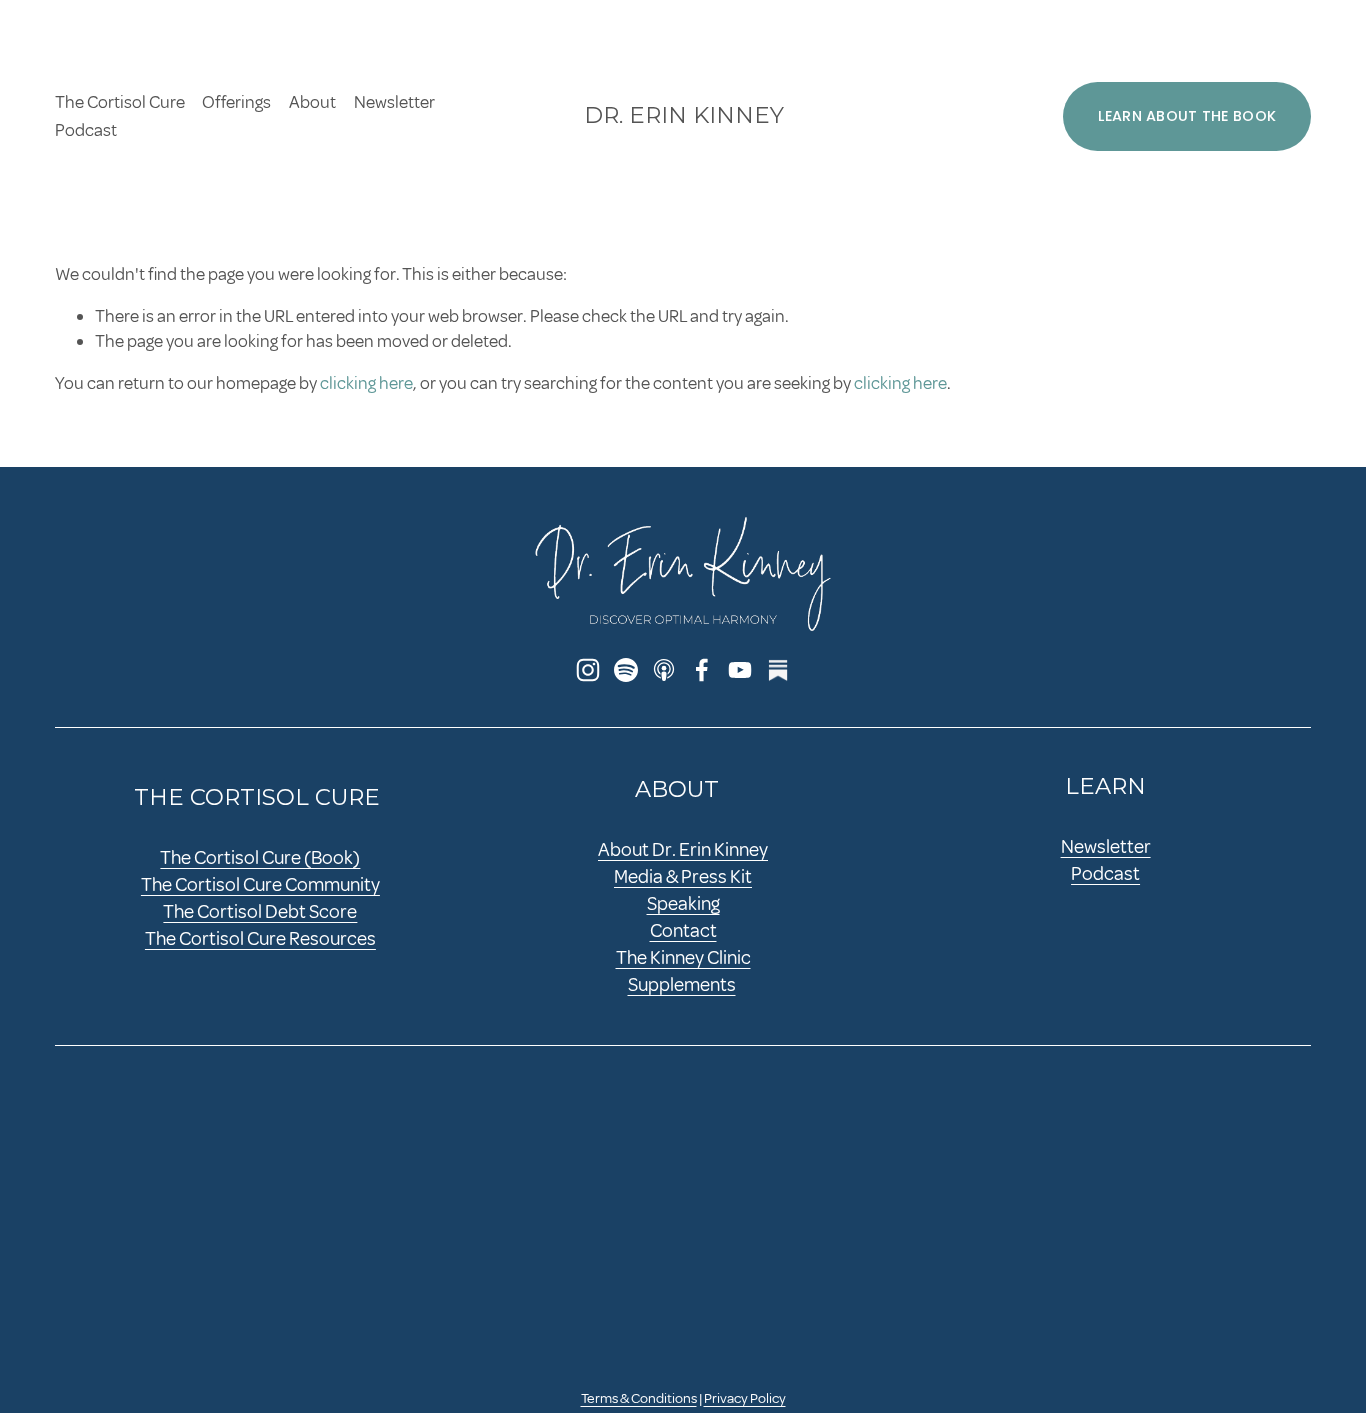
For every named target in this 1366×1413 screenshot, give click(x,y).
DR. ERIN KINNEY (684, 115)
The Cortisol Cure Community (260, 885)
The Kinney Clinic (683, 958)
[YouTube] (740, 670)
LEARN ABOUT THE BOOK (1187, 116)
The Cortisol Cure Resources (260, 939)
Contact (683, 931)
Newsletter (394, 102)
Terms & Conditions (639, 1398)
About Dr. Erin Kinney (683, 850)
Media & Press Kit (683, 877)
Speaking (683, 904)
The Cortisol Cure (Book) (260, 858)
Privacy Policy (745, 1398)
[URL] (778, 670)
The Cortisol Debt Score (260, 912)
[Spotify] (626, 670)
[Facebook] (702, 670)
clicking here (366, 383)
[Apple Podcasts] (664, 670)
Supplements (682, 985)
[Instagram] (588, 670)
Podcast (86, 130)
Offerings (236, 102)
